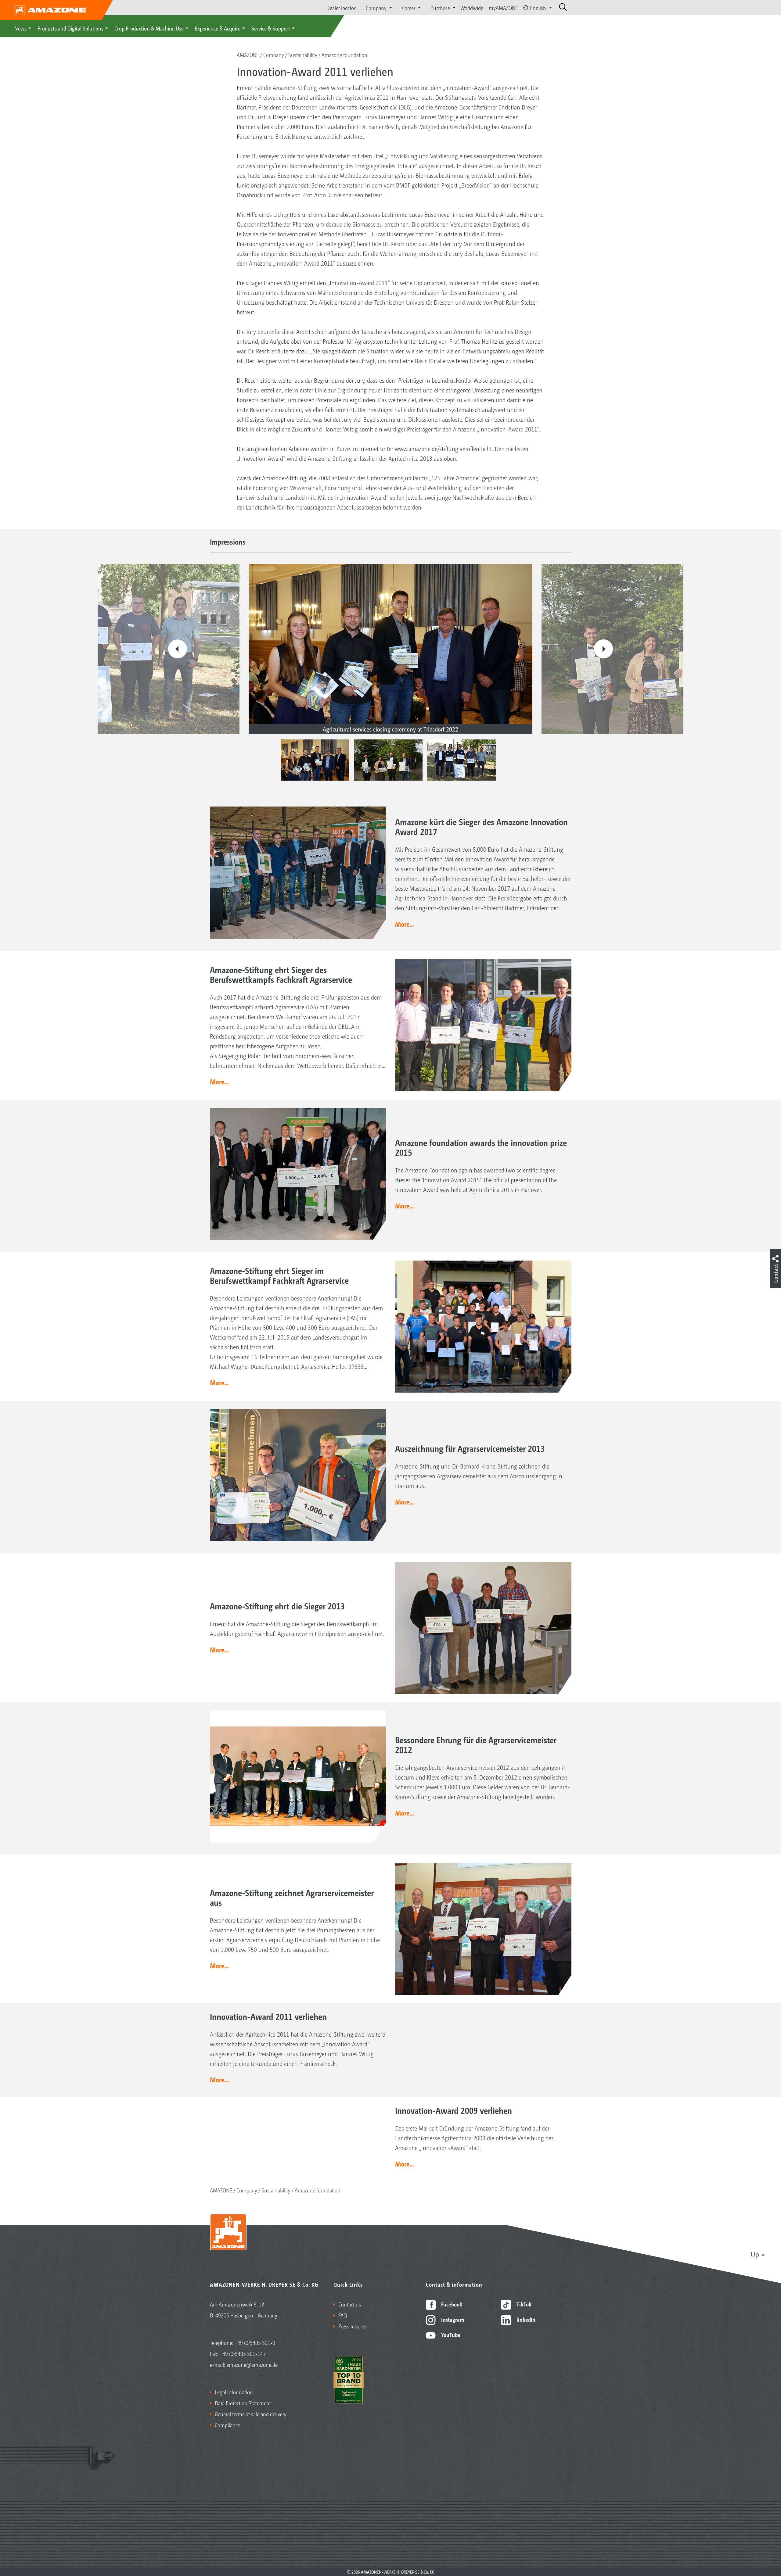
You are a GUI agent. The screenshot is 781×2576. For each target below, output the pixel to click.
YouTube (450, 2334)
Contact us (350, 2304)
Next (603, 649)
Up (755, 2254)
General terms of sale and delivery (251, 2414)
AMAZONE (248, 55)
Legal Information (234, 2392)
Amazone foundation (344, 55)
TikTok (523, 2304)
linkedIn (525, 2319)
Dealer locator (341, 8)
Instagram (452, 2319)
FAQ (343, 2315)
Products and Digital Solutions (70, 28)
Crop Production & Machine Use (149, 28)
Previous (178, 649)
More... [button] (405, 924)
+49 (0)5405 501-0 (255, 2342)
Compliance (227, 2425)
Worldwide (472, 8)
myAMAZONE (503, 8)
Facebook (451, 2304)
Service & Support (271, 28)
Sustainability (303, 55)
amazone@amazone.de (252, 2364)
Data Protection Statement (243, 2403)
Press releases (353, 2326)
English (538, 8)
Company (274, 55)
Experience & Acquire (218, 28)
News (20, 28)
